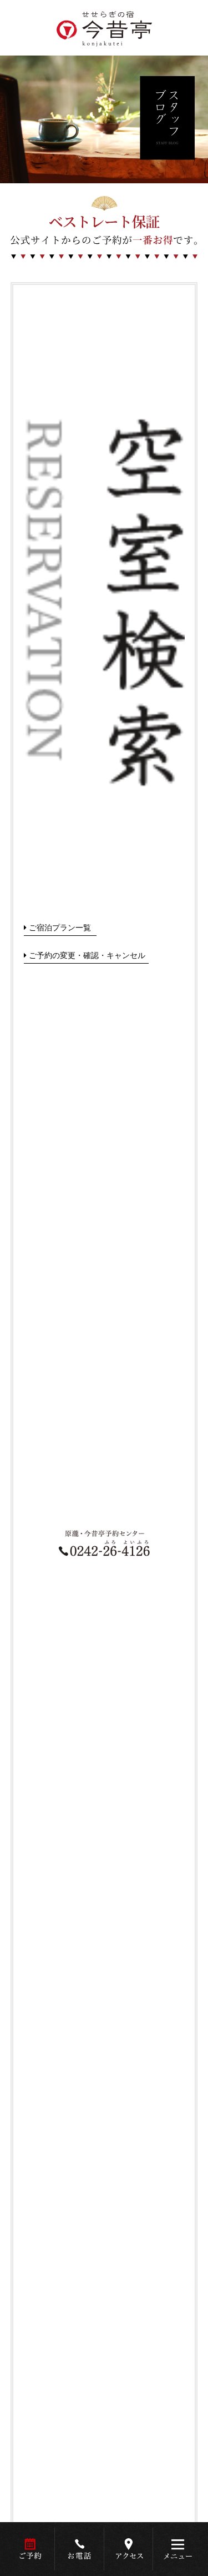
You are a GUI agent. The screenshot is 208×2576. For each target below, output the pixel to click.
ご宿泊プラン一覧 (60, 927)
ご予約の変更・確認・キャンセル (87, 955)
